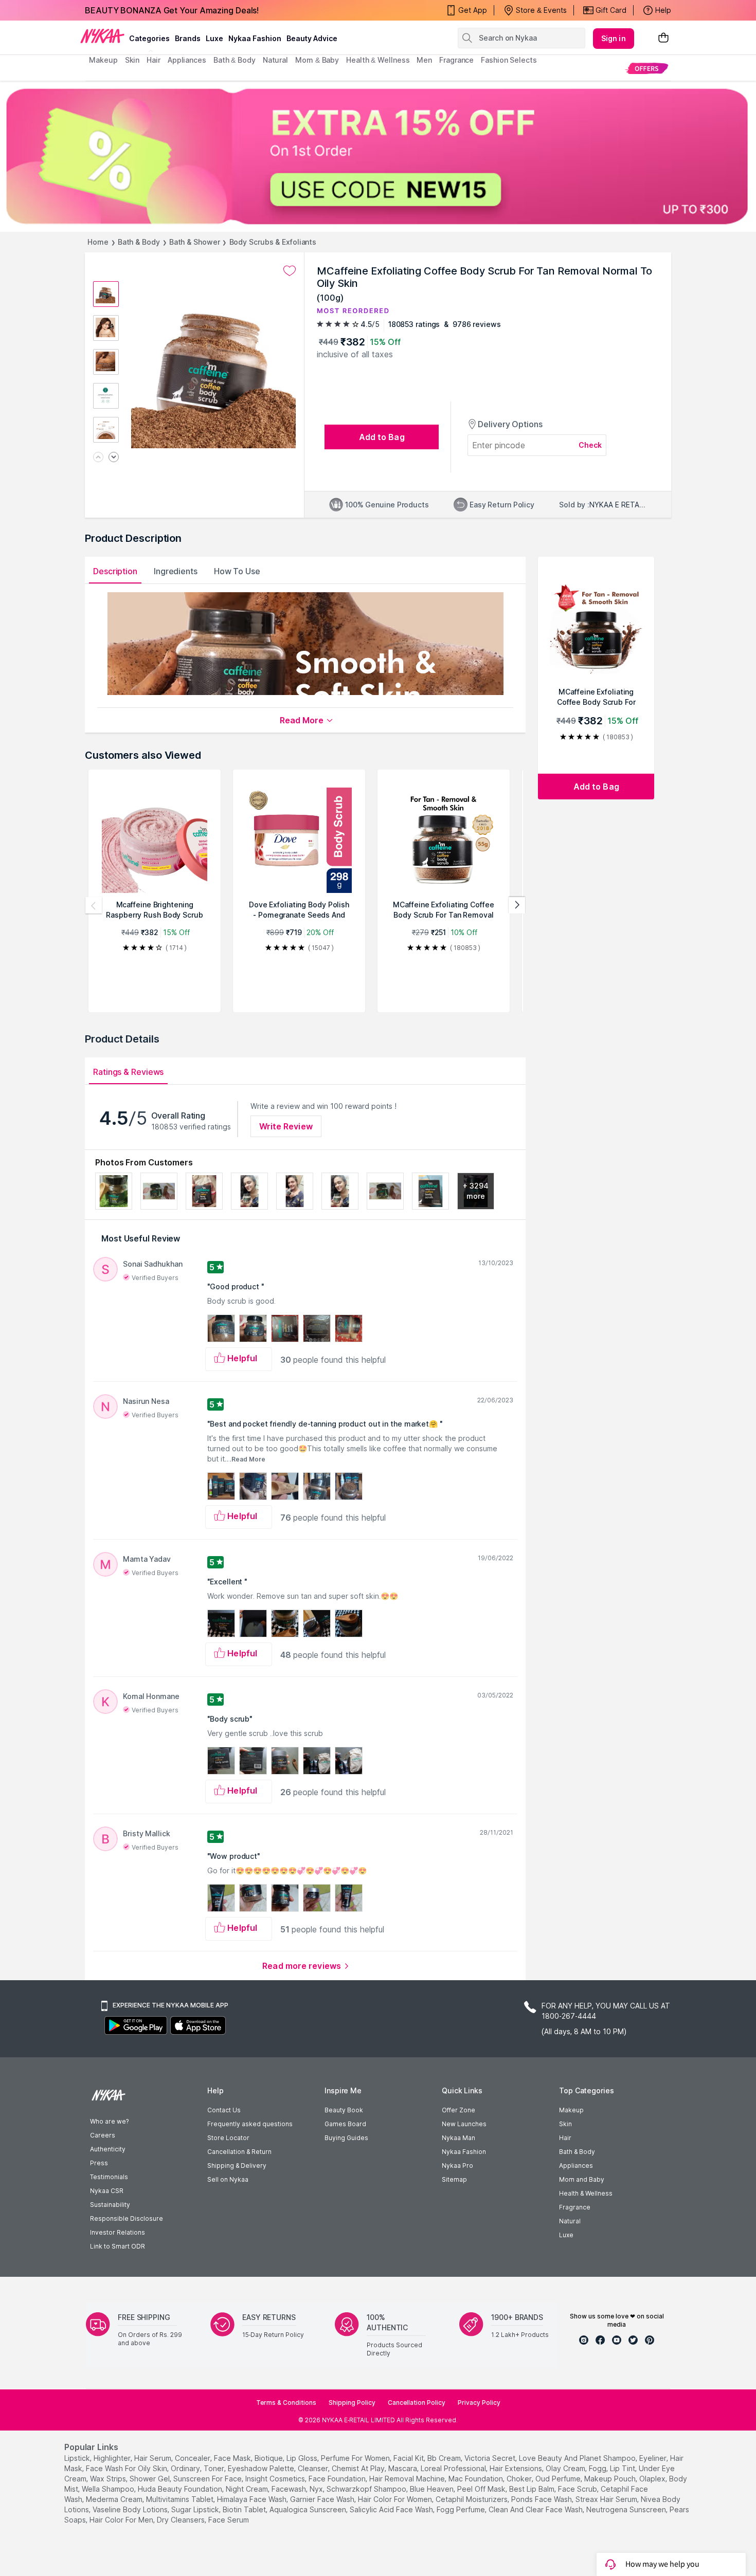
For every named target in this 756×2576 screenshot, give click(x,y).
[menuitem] (647, 68)
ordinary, (186, 2468)
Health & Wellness (586, 2193)
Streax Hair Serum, (607, 2499)
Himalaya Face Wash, (253, 2499)
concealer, (193, 2458)
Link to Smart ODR (118, 2246)
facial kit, (409, 2458)
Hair (565, 2138)
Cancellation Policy (417, 2403)
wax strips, (109, 2479)
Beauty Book (344, 2110)
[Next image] (114, 458)
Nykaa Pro (457, 2166)
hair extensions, (517, 2468)
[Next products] (517, 905)
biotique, (269, 2458)
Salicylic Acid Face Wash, (392, 2509)
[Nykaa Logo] (102, 35)
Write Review (286, 1126)
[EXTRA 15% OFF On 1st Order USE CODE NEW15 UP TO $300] (378, 156)
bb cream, (445, 2458)
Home (98, 242)
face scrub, (578, 2489)
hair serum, (154, 2458)
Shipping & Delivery (237, 2166)
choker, (520, 2479)
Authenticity (108, 2149)
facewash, (290, 2489)
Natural (570, 2221)
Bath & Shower (195, 242)
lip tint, (623, 2468)
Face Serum (229, 2520)
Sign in (614, 38)
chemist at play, (359, 2468)
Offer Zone (458, 2110)
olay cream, (566, 2468)
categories (149, 38)
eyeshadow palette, (262, 2468)
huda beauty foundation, (181, 2489)
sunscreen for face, (208, 2479)
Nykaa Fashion (255, 38)
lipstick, (78, 2458)
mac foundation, (476, 2479)
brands (188, 38)
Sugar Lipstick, (196, 2509)
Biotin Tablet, (245, 2509)
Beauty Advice (312, 38)
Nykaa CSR (107, 2191)
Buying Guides (346, 2138)
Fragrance (575, 2207)
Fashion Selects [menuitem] (509, 60)
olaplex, (653, 2479)
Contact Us (224, 2110)
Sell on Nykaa (228, 2179)
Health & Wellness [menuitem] (378, 60)
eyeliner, (654, 2458)
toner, (215, 2468)
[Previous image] (98, 458)
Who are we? (109, 2121)
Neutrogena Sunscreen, (627, 2509)
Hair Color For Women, (396, 2499)
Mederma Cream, (115, 2499)
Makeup (571, 2110)
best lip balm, (533, 2489)
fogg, (598, 2468)
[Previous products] (94, 905)
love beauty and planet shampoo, (578, 2458)
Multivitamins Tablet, (181, 2499)
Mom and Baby (582, 2179)
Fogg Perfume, (462, 2509)
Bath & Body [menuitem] (235, 60)
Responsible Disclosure (127, 2218)
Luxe (566, 2235)
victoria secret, (491, 2458)
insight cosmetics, (276, 2479)
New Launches (464, 2124)
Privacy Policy (479, 2403)
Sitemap (454, 2179)
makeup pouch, (611, 2479)
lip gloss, (303, 2458)
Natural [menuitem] (275, 60)
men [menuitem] (424, 60)
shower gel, (150, 2479)
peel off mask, (482, 2489)
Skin (565, 2124)
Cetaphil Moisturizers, (472, 2499)
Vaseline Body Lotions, (131, 2509)
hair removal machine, (408, 2479)
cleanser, (314, 2468)
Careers (103, 2135)
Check (590, 445)
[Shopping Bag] (663, 38)
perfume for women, (356, 2458)
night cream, (248, 2489)
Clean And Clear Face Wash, (536, 2509)
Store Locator (228, 2138)
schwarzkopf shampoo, (367, 2489)
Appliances (576, 2166)
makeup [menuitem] (103, 60)
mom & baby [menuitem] (317, 60)
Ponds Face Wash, (542, 2499)
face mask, (233, 2458)
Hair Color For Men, (122, 2520)
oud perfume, (559, 2479)
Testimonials (109, 2177)
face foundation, (338, 2479)
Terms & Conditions (286, 2403)
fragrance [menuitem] (456, 60)
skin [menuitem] (132, 60)
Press (99, 2163)
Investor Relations (118, 2232)
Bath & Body (139, 242)
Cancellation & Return (239, 2152)
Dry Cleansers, (182, 2520)
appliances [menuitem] (187, 60)
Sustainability (110, 2205)
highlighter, (113, 2458)
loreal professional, (454, 2468)
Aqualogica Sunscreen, (309, 2509)
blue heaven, (433, 2489)
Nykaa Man (458, 2138)
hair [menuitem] (154, 60)
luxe (214, 38)
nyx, (317, 2489)
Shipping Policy (352, 2403)
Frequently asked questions (250, 2124)
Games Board (345, 2124)
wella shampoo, (109, 2489)
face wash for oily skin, (127, 2468)
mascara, (403, 2468)
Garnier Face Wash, (323, 2499)
